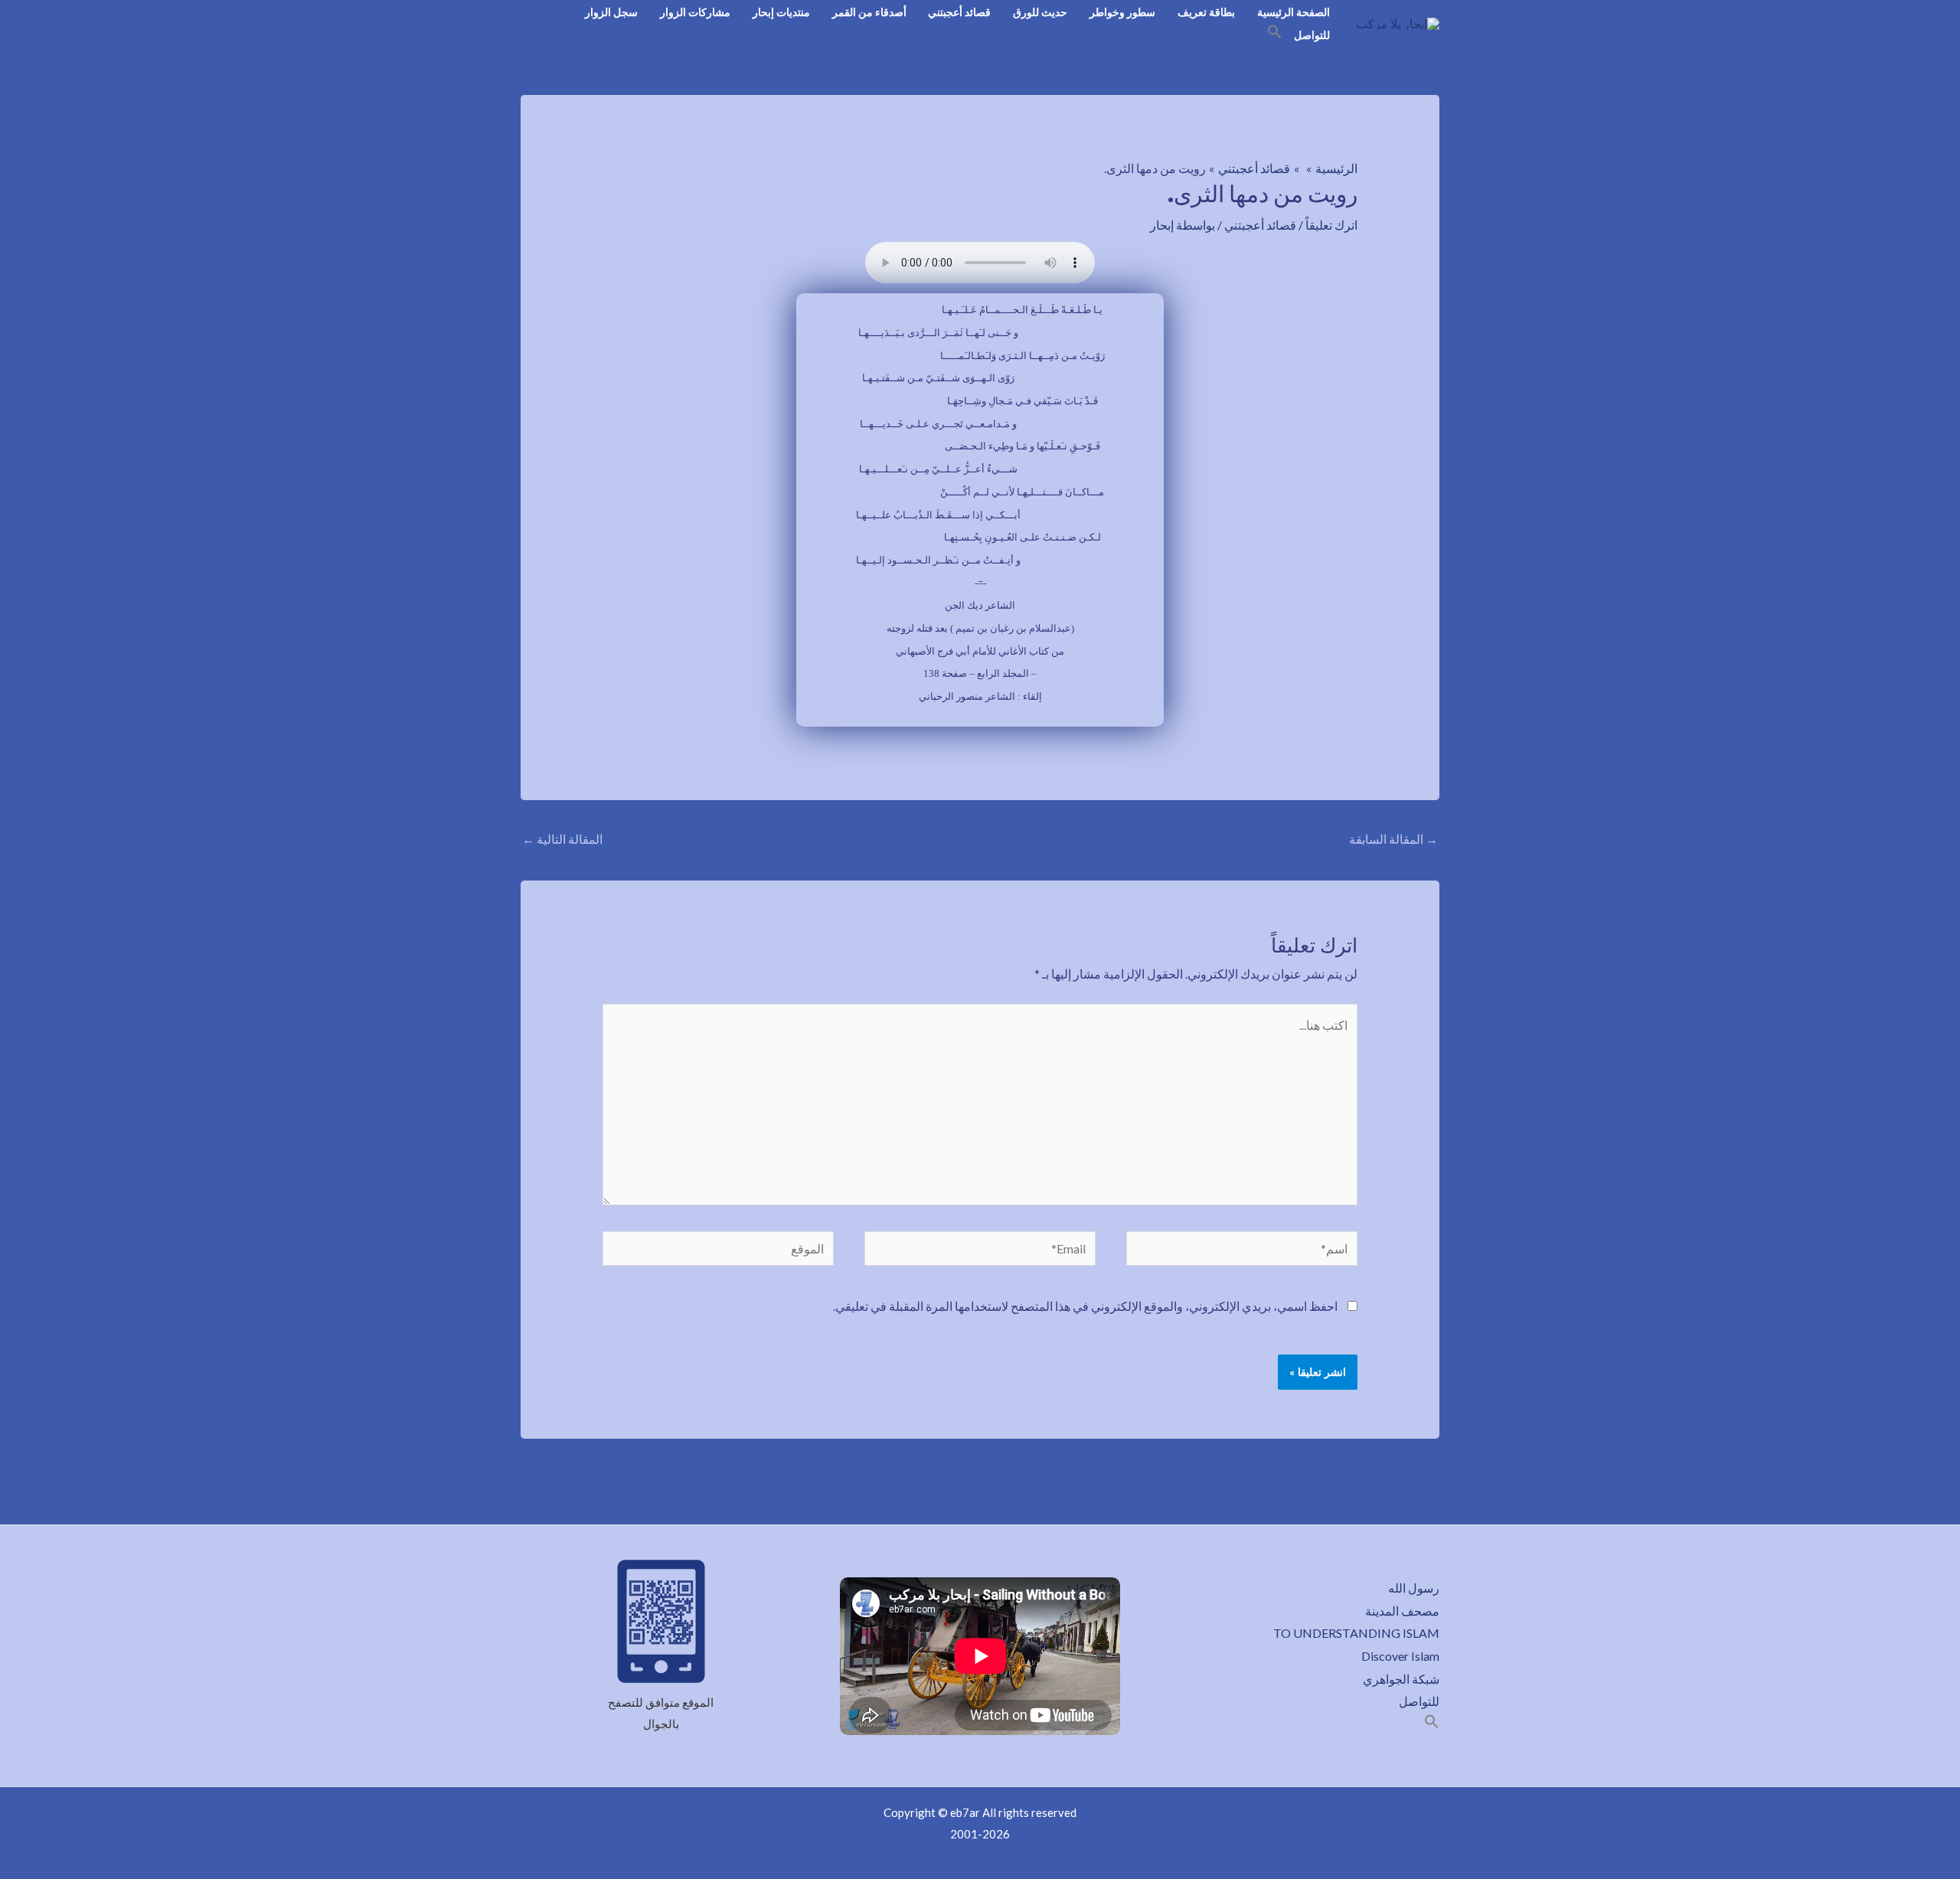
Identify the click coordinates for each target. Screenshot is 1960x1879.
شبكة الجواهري (1401, 1679)
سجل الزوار (611, 12)
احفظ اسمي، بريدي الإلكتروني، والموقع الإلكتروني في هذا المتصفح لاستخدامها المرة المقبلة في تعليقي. (1085, 1306)
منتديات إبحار (781, 12)
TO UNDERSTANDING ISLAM (1356, 1633)
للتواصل (1312, 35)
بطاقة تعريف (1206, 12)
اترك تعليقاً (1331, 225)
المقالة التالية (562, 839)
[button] (1275, 34)
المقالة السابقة (1393, 839)
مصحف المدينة (1402, 1611)
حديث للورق (1040, 12)
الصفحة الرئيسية (1294, 12)
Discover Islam (1400, 1656)
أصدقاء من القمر (869, 12)
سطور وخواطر (1122, 12)
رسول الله (1414, 1588)
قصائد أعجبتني (959, 12)
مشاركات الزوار (695, 12)
